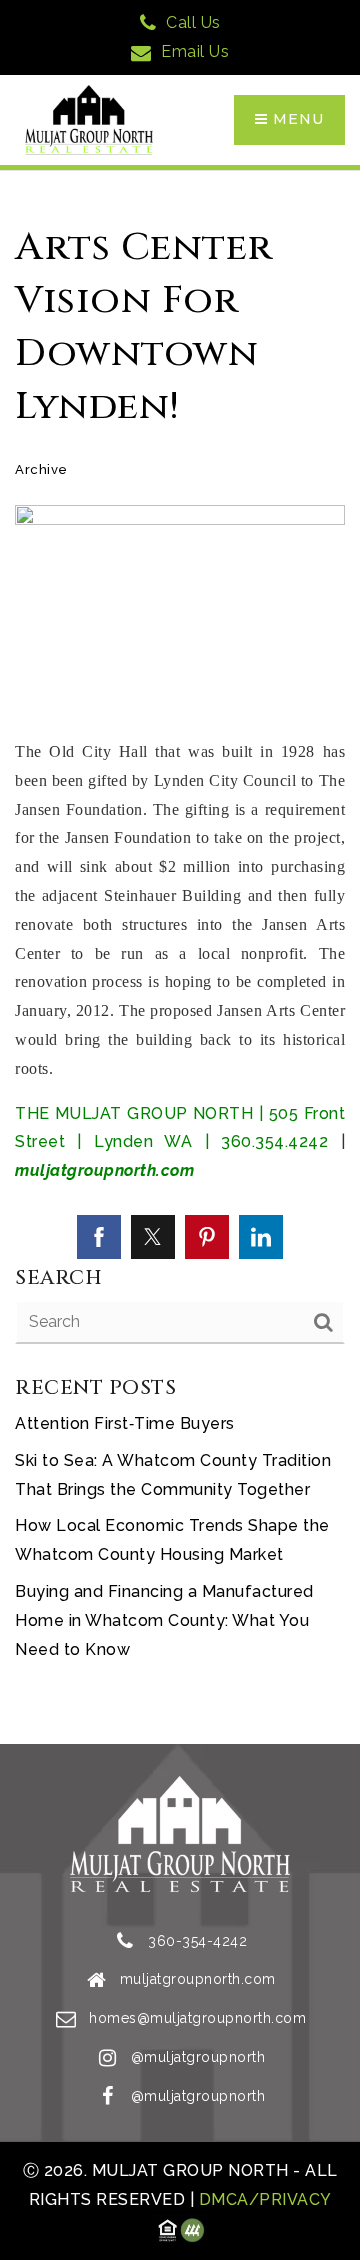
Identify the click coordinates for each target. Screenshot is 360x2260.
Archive (41, 469)
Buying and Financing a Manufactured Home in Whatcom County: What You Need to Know (164, 1620)
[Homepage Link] (89, 118)
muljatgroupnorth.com (104, 1170)
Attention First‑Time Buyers (125, 1423)
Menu (296, 119)
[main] (180, 958)
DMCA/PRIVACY (263, 2199)
